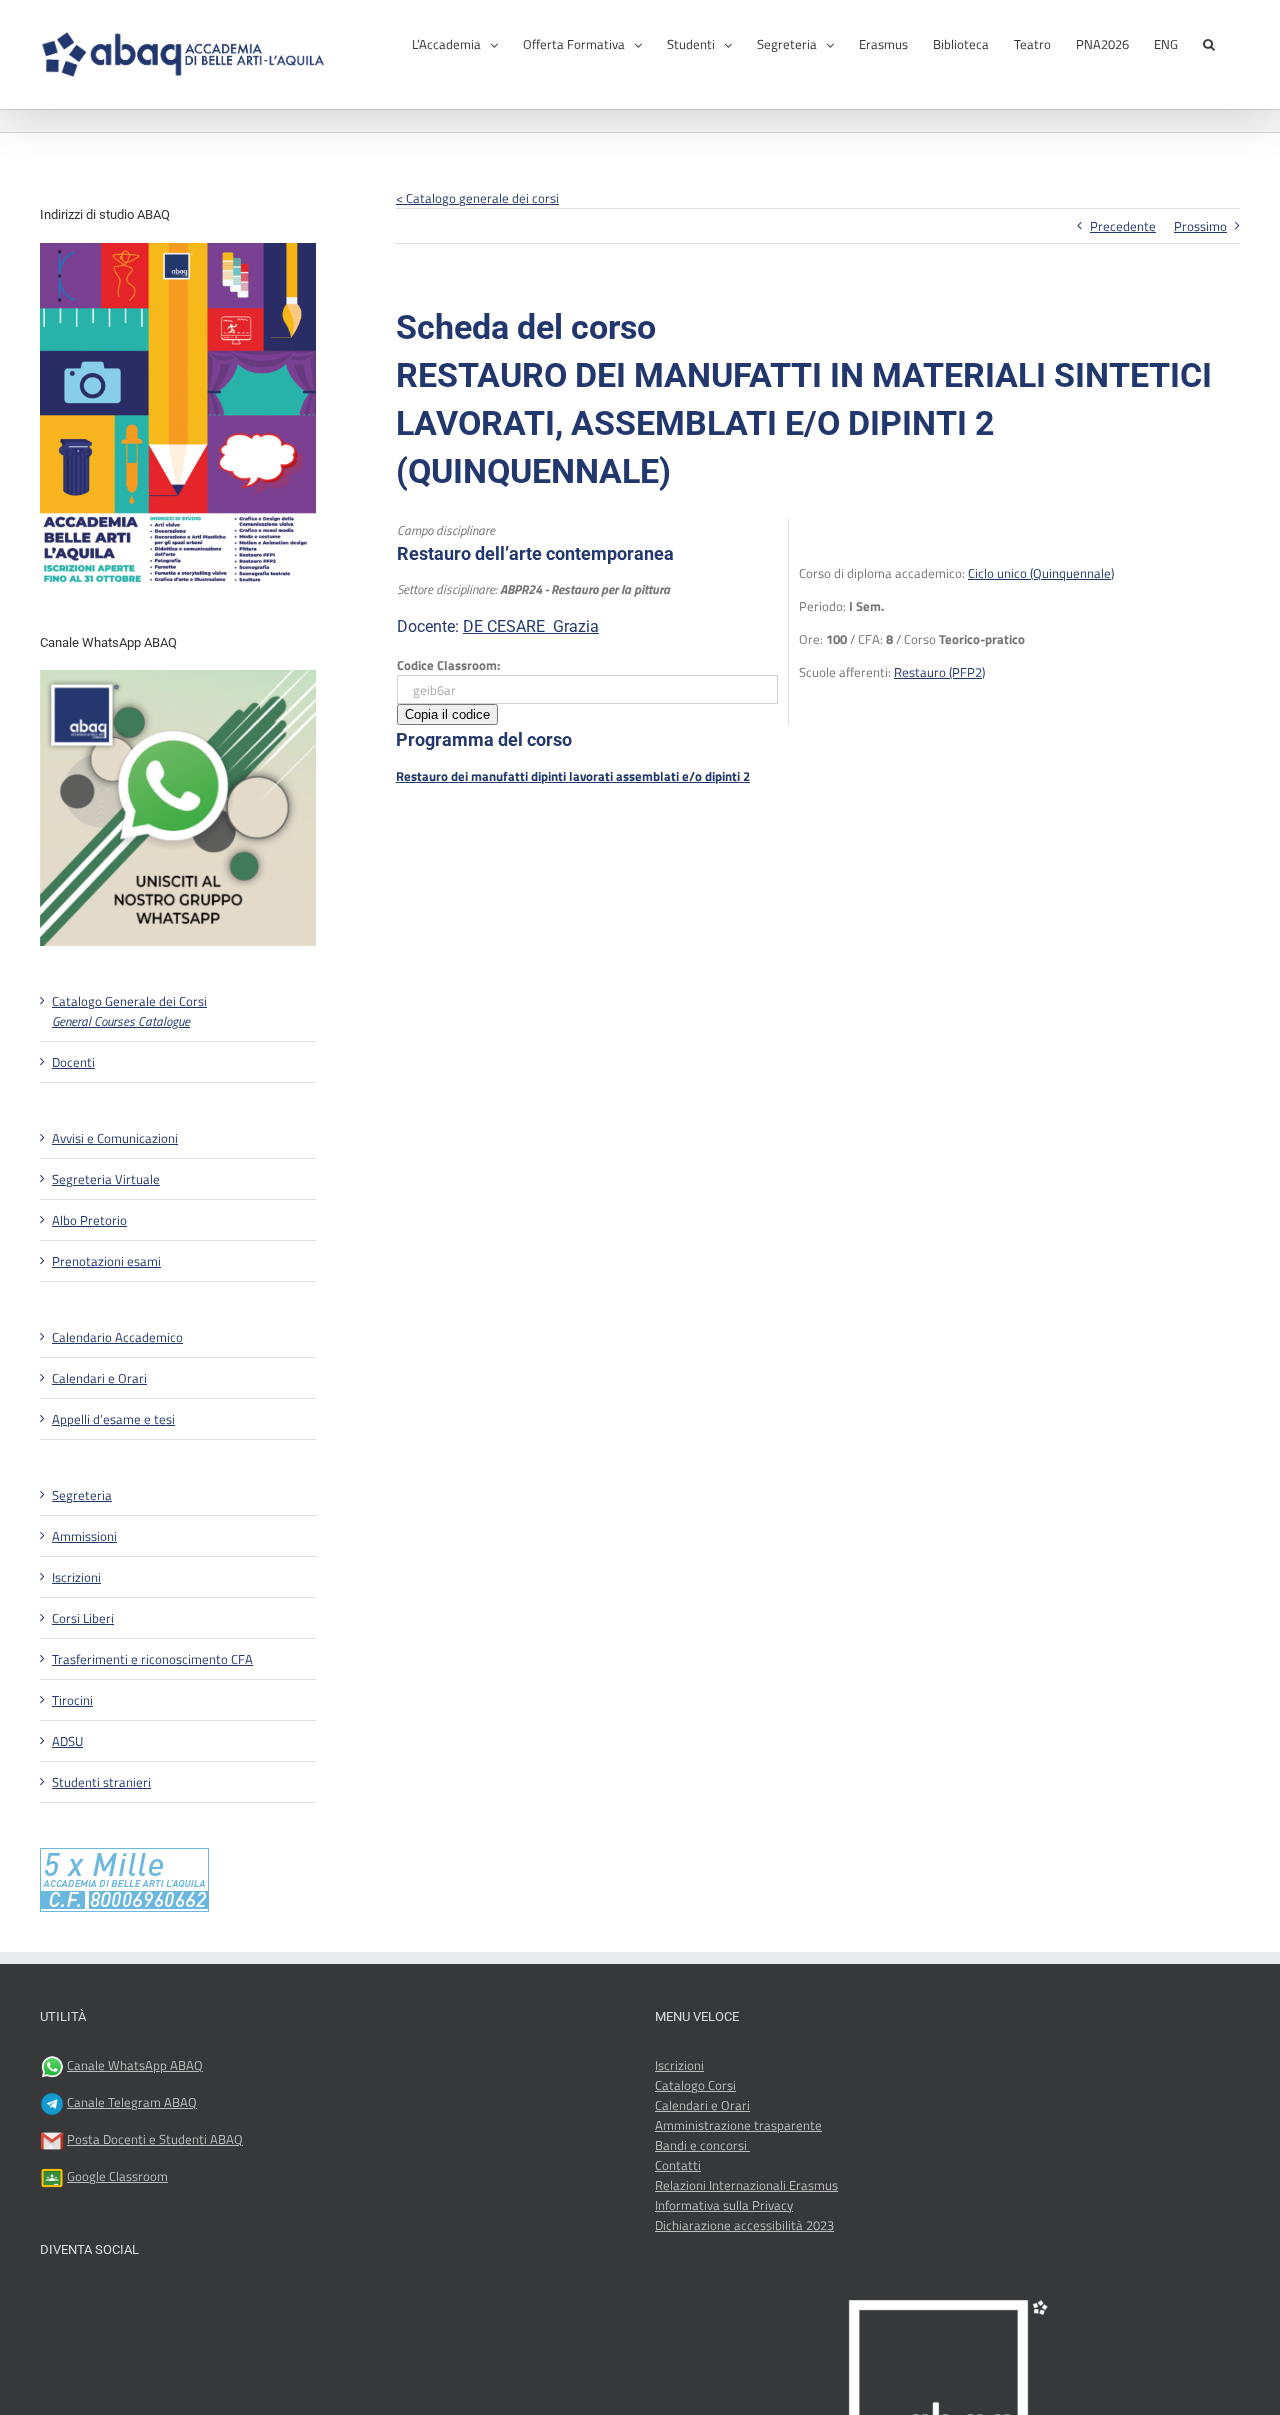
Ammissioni (84, 1536)
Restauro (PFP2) (939, 672)
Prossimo (1200, 226)
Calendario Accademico (117, 1337)
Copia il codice (447, 714)
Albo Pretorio (89, 1220)
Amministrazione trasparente (738, 2125)
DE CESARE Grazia (531, 626)
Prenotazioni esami (106, 1261)
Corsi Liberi (83, 1618)
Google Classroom (117, 2176)
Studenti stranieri (101, 1782)
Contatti (678, 2165)
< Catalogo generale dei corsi (477, 198)
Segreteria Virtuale (106, 1179)
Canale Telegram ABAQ (132, 2102)
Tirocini (72, 1700)
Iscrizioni (76, 1577)
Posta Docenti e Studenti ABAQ (155, 2139)
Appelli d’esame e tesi (113, 1419)
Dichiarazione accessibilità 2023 (744, 2225)
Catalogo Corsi (695, 2085)
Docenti (73, 1062)
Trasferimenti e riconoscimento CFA (152, 1659)
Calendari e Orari (99, 1378)
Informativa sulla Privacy (724, 2205)
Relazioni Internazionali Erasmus (746, 2185)
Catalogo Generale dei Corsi (129, 1011)
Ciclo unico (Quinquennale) (1041, 573)
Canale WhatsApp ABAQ (135, 2065)
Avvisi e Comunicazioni (115, 1138)
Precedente (1123, 226)
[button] (1209, 43)
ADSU (67, 1741)
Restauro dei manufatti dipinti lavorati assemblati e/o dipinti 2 (573, 776)
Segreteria (82, 1495)
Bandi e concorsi (702, 2145)
